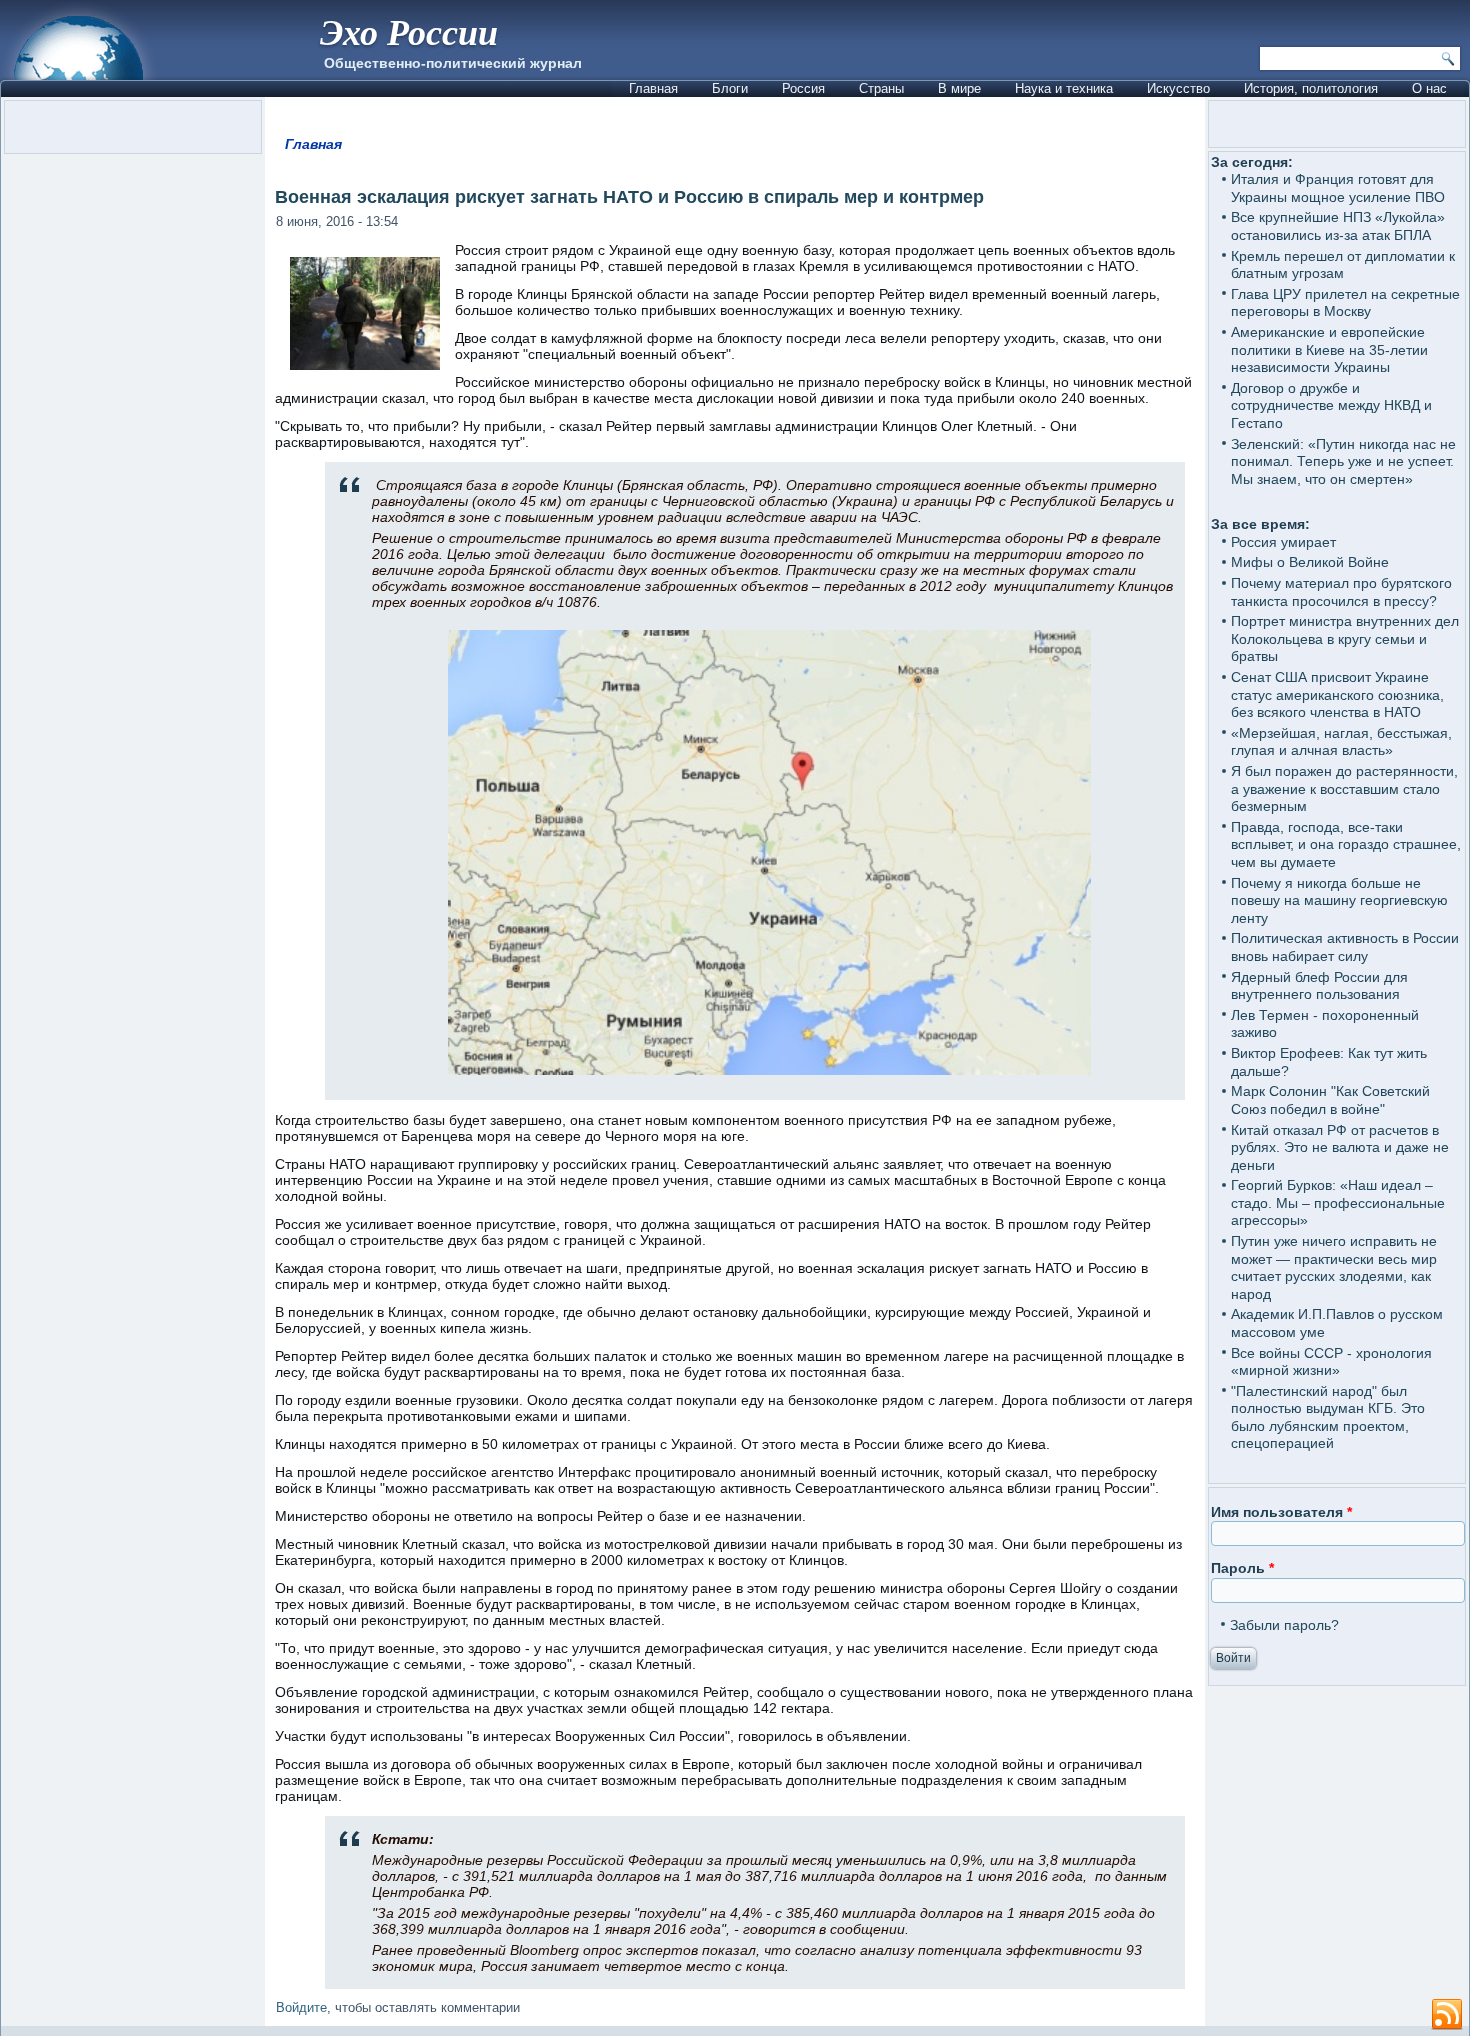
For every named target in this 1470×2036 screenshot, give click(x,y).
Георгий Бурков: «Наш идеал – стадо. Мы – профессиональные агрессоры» (1338, 1202)
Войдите (301, 2007)
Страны (881, 88)
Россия (803, 88)
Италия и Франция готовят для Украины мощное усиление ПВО (1338, 188)
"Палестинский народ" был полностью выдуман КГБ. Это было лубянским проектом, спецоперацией (1328, 1417)
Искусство (1178, 88)
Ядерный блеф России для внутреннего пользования (1319, 986)
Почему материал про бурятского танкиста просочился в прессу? (1341, 592)
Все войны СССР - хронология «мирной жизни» (1331, 1362)
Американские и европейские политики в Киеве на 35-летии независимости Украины (1329, 349)
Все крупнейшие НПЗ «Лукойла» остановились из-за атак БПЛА (1338, 226)
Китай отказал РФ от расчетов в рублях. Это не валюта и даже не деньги (1340, 1147)
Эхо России (409, 31)
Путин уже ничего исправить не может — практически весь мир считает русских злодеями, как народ (1334, 1267)
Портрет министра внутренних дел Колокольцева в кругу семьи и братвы (1345, 638)
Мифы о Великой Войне (1310, 562)
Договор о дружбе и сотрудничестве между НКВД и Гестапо (1331, 405)
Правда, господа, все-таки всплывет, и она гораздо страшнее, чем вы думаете (1346, 844)
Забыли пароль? (1284, 1625)
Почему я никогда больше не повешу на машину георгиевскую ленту (1339, 900)
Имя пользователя (1281, 1512)
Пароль (1242, 1568)
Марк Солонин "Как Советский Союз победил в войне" (1330, 1100)
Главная (653, 88)
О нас (1429, 88)
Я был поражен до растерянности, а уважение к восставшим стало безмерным (1344, 788)
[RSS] (1447, 2015)
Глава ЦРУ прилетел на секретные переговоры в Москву (1345, 303)
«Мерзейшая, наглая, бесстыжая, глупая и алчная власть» (1341, 742)
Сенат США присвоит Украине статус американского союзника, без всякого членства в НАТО (1337, 694)
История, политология (1311, 88)
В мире (959, 88)
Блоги (730, 88)
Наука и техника (1064, 88)
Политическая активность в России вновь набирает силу (1345, 947)
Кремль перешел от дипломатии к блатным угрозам (1343, 265)
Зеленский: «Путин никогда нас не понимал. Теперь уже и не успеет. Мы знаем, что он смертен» (1343, 461)
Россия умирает (1283, 542)
